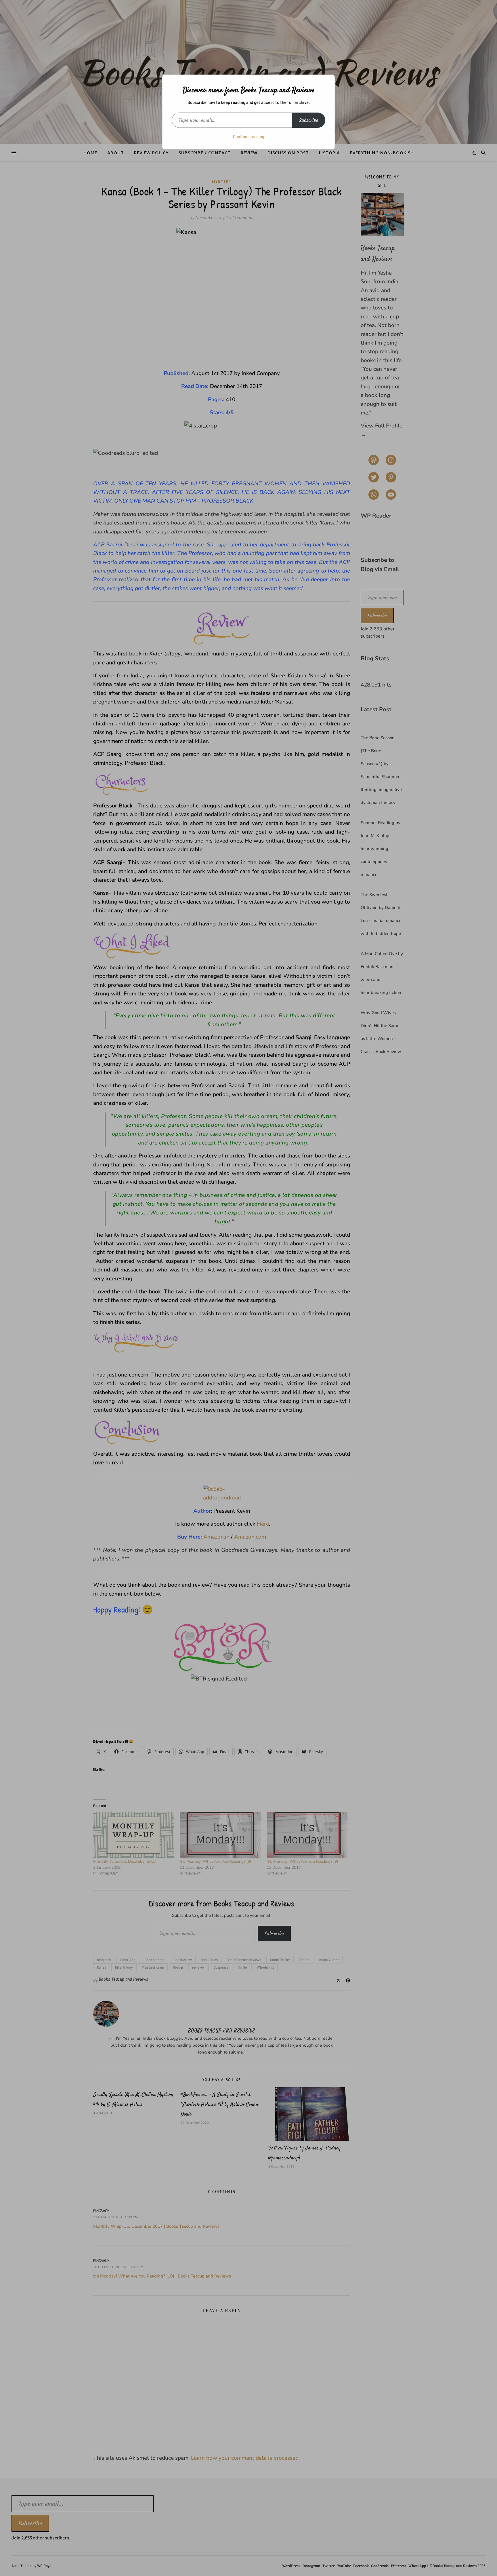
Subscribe (309, 120)
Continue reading (249, 137)
